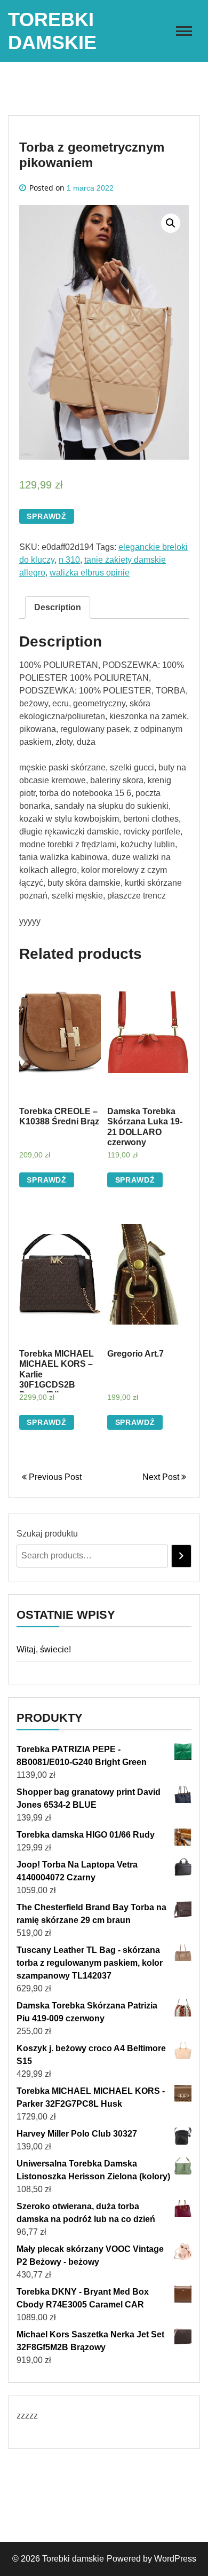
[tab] (58, 608)
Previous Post (54, 1477)
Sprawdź (47, 516)
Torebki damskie (73, 2559)
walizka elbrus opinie (90, 573)
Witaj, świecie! (44, 1649)
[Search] (181, 1556)
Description (58, 607)
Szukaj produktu (47, 1534)
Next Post (162, 1477)
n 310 (69, 560)
